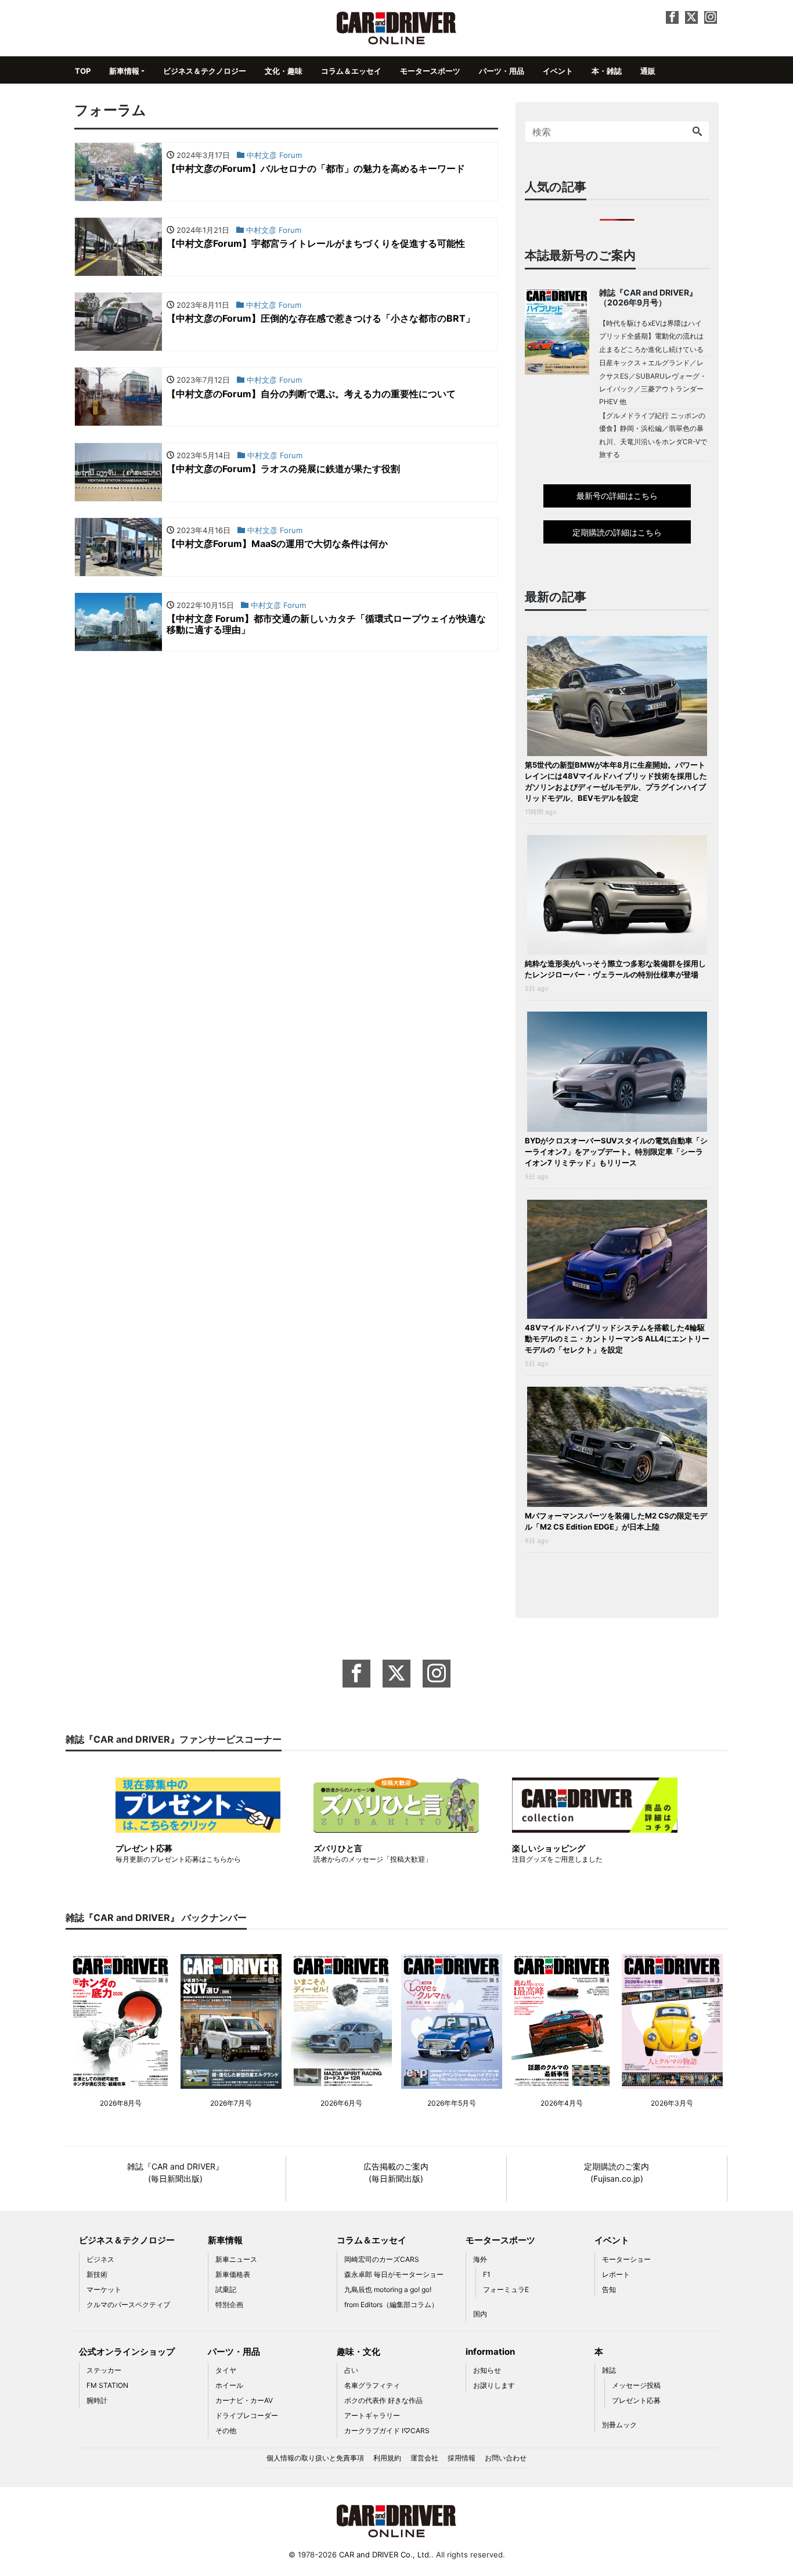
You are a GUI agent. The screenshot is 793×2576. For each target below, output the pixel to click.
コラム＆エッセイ (351, 71)
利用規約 (387, 2458)
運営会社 (424, 2458)
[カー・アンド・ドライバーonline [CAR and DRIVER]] (397, 27)
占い (351, 2370)
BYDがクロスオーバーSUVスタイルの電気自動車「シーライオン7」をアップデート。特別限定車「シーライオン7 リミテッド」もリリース (616, 1152)
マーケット (104, 2289)
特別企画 (229, 2305)
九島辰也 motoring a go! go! (388, 2289)
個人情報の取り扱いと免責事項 (315, 2458)
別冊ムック (619, 2425)
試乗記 (226, 2289)
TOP (83, 71)
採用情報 (462, 2458)
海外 (480, 2259)
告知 (609, 2289)
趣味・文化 (358, 2352)
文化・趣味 (284, 71)
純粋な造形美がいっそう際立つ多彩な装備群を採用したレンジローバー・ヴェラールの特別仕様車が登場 (615, 969)
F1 (487, 2274)
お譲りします (494, 2385)
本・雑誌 (607, 71)
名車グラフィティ (372, 2385)
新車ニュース (236, 2259)
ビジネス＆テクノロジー (205, 71)
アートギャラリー (372, 2415)
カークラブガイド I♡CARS (387, 2431)
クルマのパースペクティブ (128, 2305)
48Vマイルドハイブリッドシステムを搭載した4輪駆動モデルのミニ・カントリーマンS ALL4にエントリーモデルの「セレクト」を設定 (617, 1339)
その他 (226, 2431)
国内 (480, 2314)
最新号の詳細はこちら (617, 496)
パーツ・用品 (502, 71)
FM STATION (107, 2385)
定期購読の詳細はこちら (617, 532)
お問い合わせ (506, 2458)
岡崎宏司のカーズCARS (382, 2259)
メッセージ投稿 (636, 2385)
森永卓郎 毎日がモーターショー (394, 2274)
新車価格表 (233, 2274)
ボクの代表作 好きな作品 (383, 2400)
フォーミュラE (506, 2289)
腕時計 (97, 2400)
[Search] (697, 132)
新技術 (97, 2274)
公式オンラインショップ (127, 2352)
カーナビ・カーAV (244, 2400)
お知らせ (487, 2370)
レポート (616, 2274)
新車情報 (124, 71)
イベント (558, 71)
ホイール (229, 2385)
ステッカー (104, 2370)
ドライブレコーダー (247, 2415)
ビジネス (100, 2259)
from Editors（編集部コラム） (391, 2305)
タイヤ (226, 2370)
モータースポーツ (430, 71)
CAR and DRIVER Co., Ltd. (385, 2555)
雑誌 (609, 2370)
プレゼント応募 (636, 2400)
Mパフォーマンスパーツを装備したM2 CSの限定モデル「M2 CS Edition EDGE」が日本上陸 (616, 1521)
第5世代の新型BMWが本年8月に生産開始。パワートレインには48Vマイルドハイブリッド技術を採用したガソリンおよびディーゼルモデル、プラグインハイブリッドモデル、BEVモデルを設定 (616, 781)
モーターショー (626, 2259)
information (490, 2352)
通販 (648, 71)
